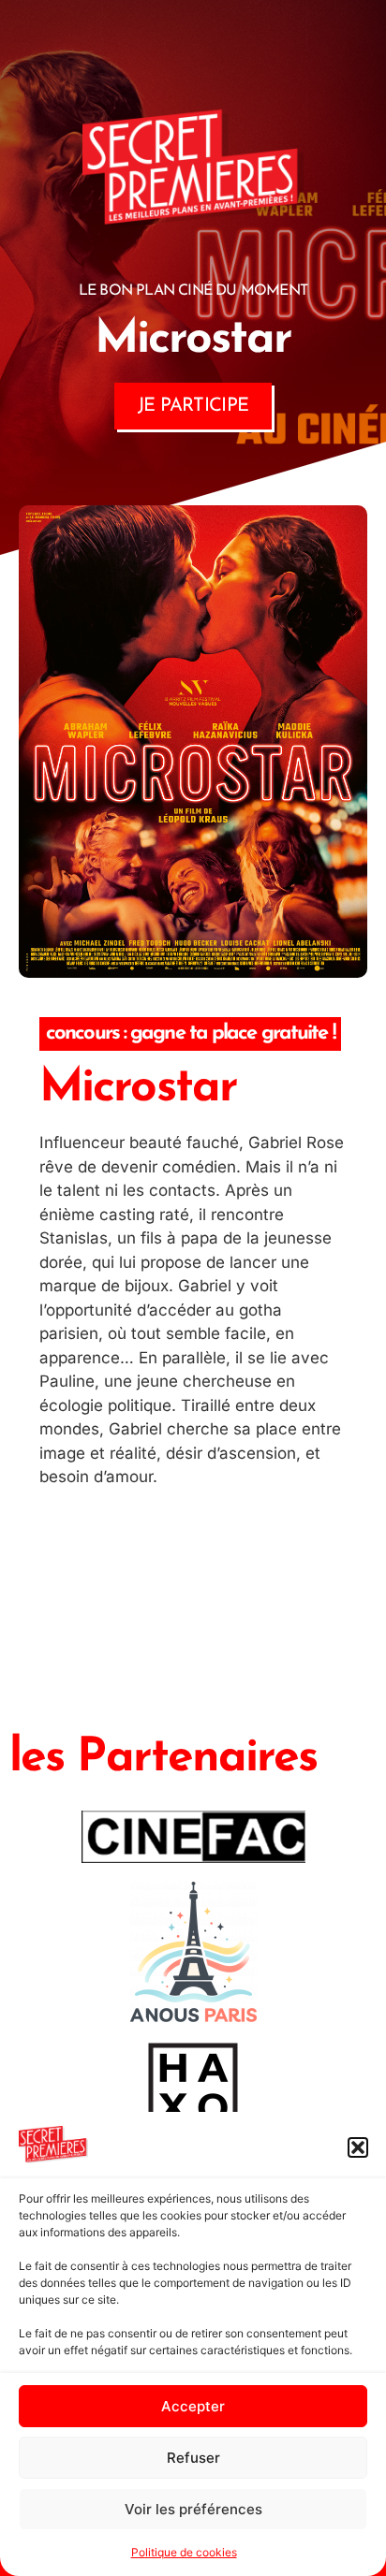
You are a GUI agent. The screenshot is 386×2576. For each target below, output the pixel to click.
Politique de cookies (184, 2552)
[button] (358, 2147)
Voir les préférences (193, 2509)
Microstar (138, 1089)
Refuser (193, 2458)
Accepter (193, 2406)
